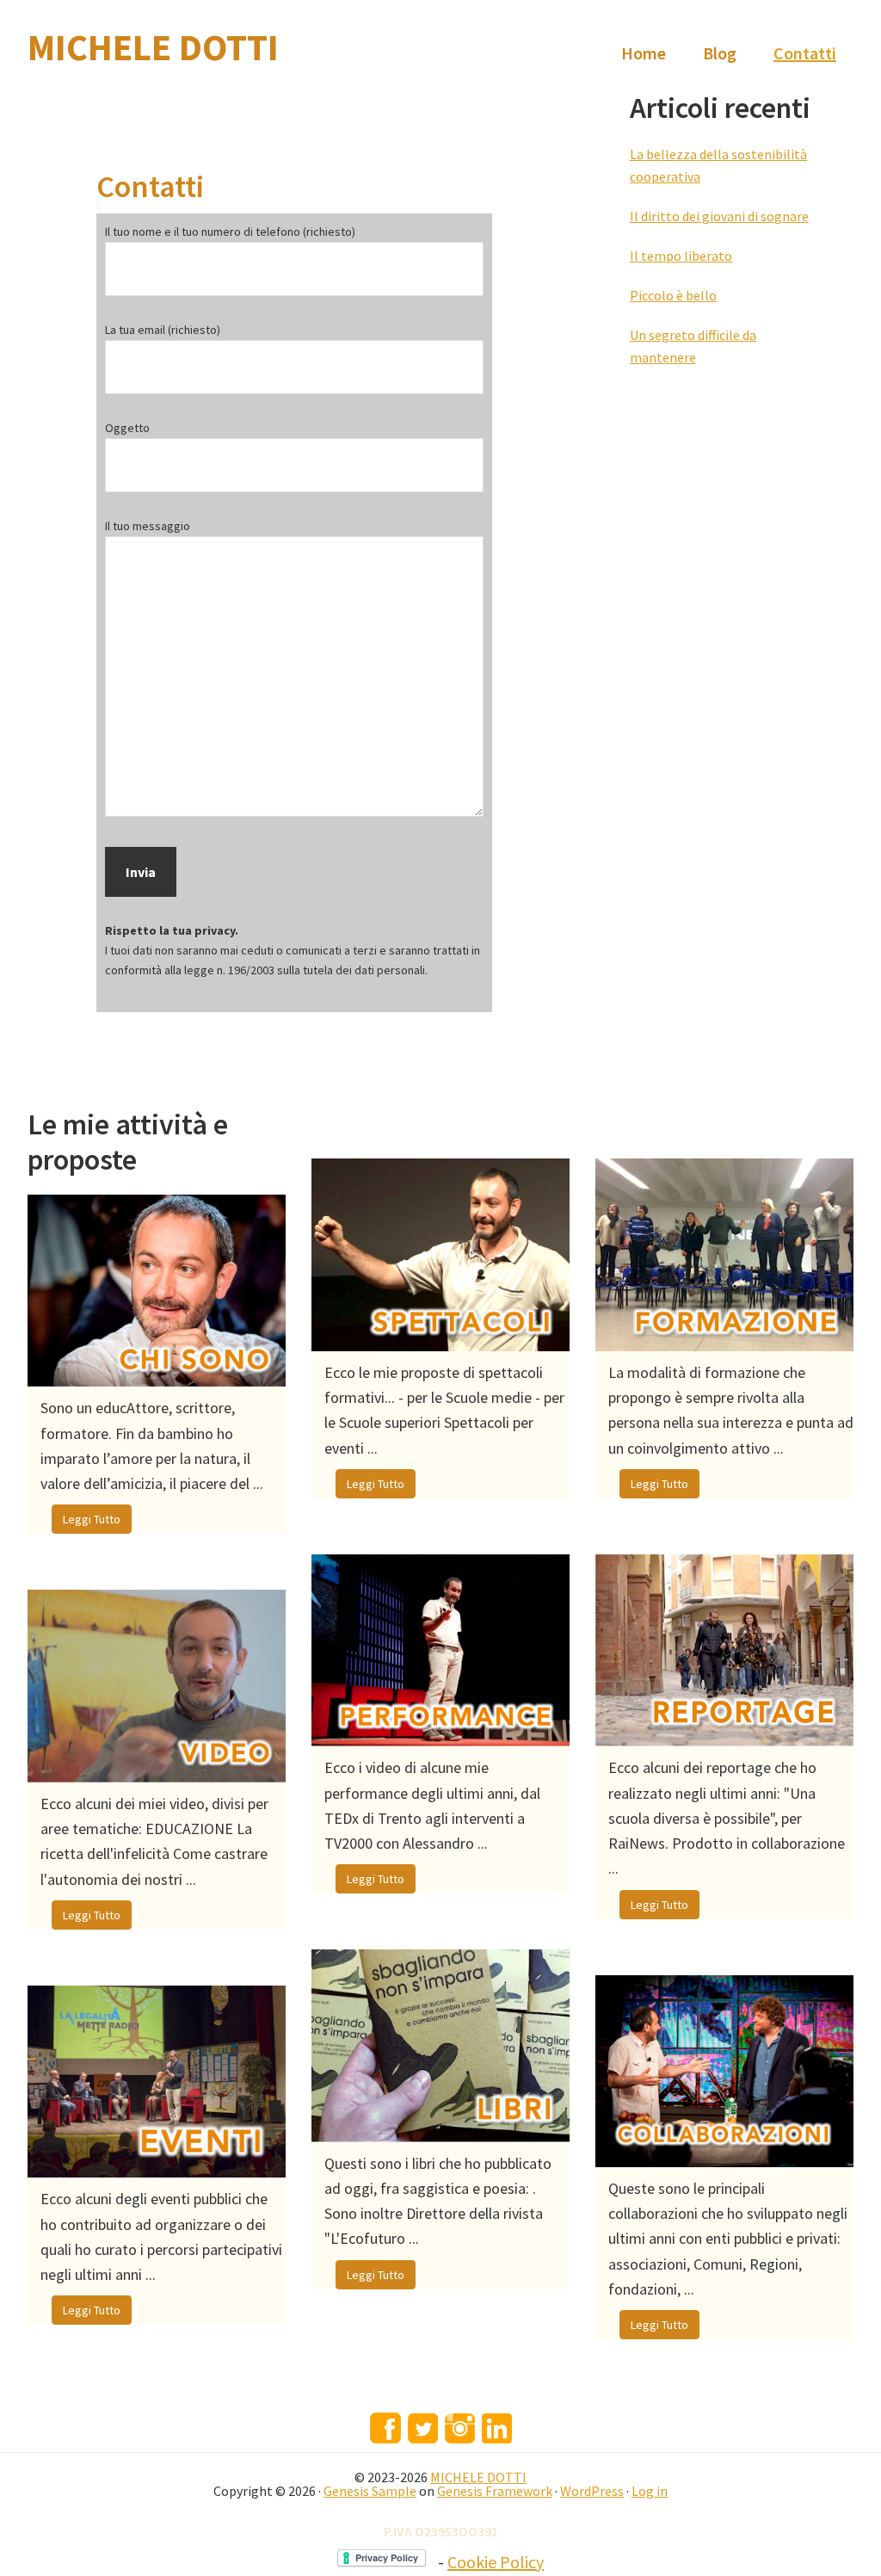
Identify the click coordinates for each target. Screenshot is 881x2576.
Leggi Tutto (92, 1519)
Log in (650, 2491)
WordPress (592, 2491)
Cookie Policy (496, 2562)
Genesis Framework (495, 2491)
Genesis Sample (370, 2491)
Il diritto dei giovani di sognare (719, 216)
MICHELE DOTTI (153, 47)
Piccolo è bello (673, 295)
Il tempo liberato (681, 256)
